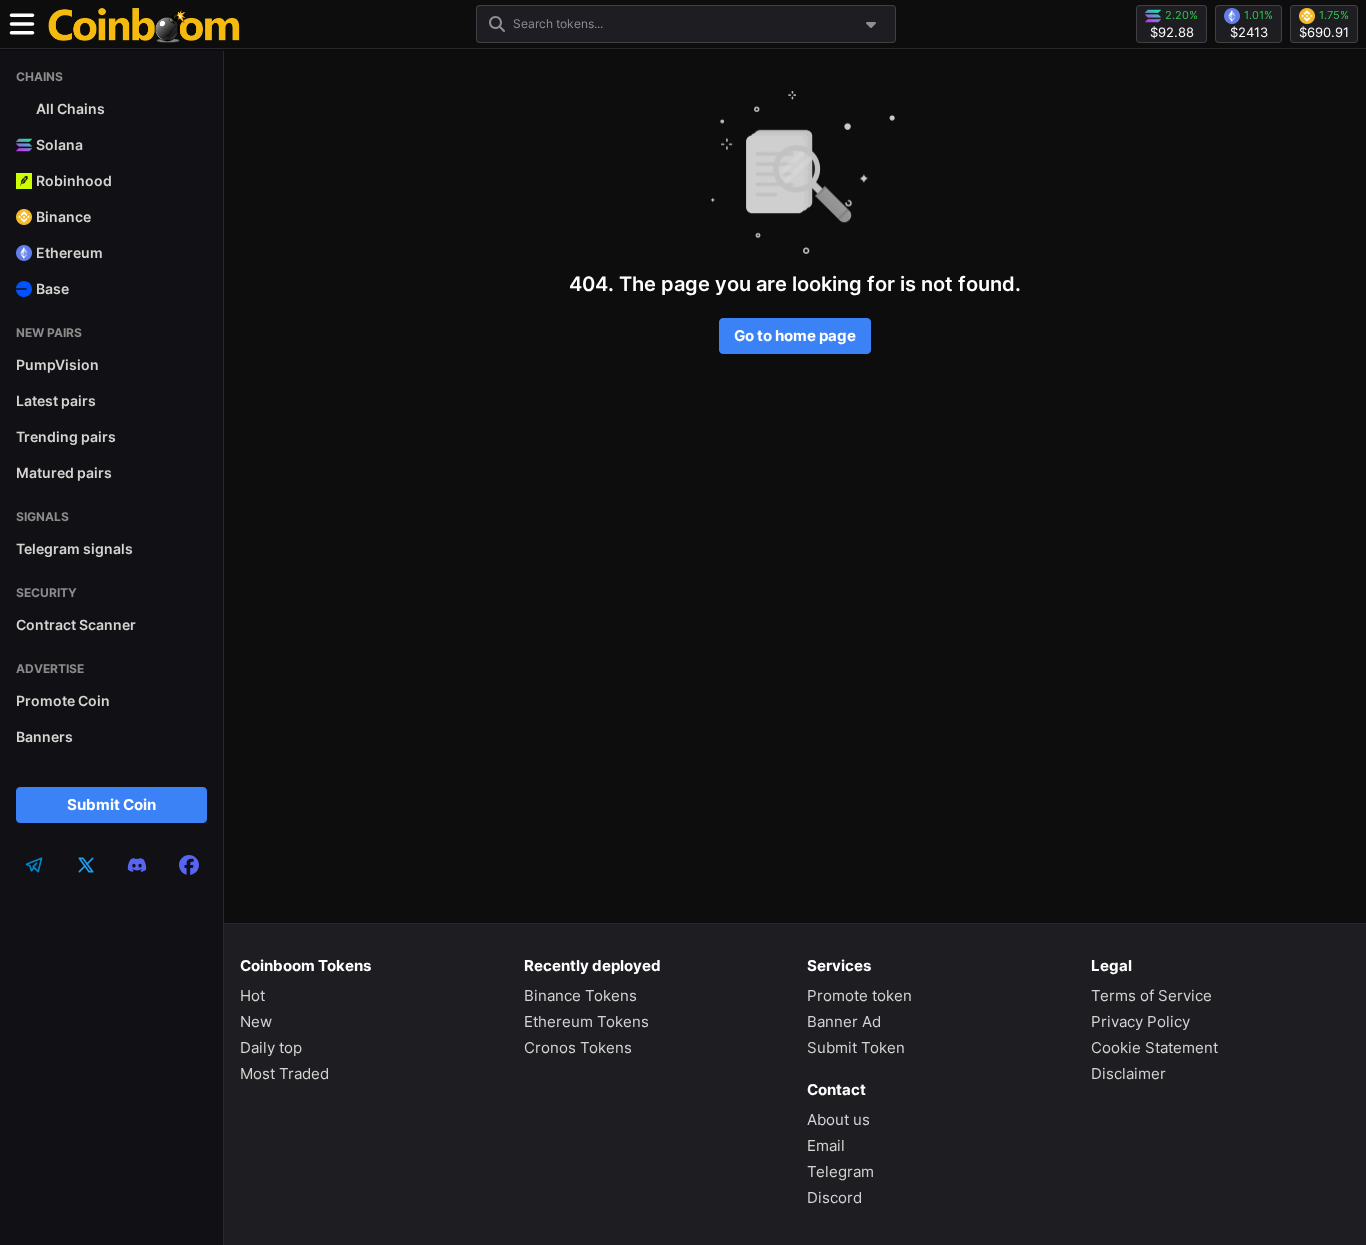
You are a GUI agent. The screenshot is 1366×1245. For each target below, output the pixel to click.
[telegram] (34, 865)
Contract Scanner (76, 624)
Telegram (840, 1171)
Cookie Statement (1154, 1047)
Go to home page (795, 335)
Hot (252, 995)
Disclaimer (1128, 1073)
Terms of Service (1151, 995)
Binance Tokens (580, 995)
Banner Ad (844, 1021)
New (256, 1021)
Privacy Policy (1140, 1021)
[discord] (137, 865)
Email (826, 1145)
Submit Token (856, 1047)
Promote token (859, 995)
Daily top (271, 1047)
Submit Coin (111, 804)
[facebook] (189, 865)
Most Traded (284, 1073)
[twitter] (86, 865)
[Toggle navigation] (22, 24)
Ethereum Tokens (586, 1021)
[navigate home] (144, 24)
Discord (834, 1197)
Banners (44, 736)
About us (838, 1119)
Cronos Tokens (578, 1047)
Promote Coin (63, 700)
